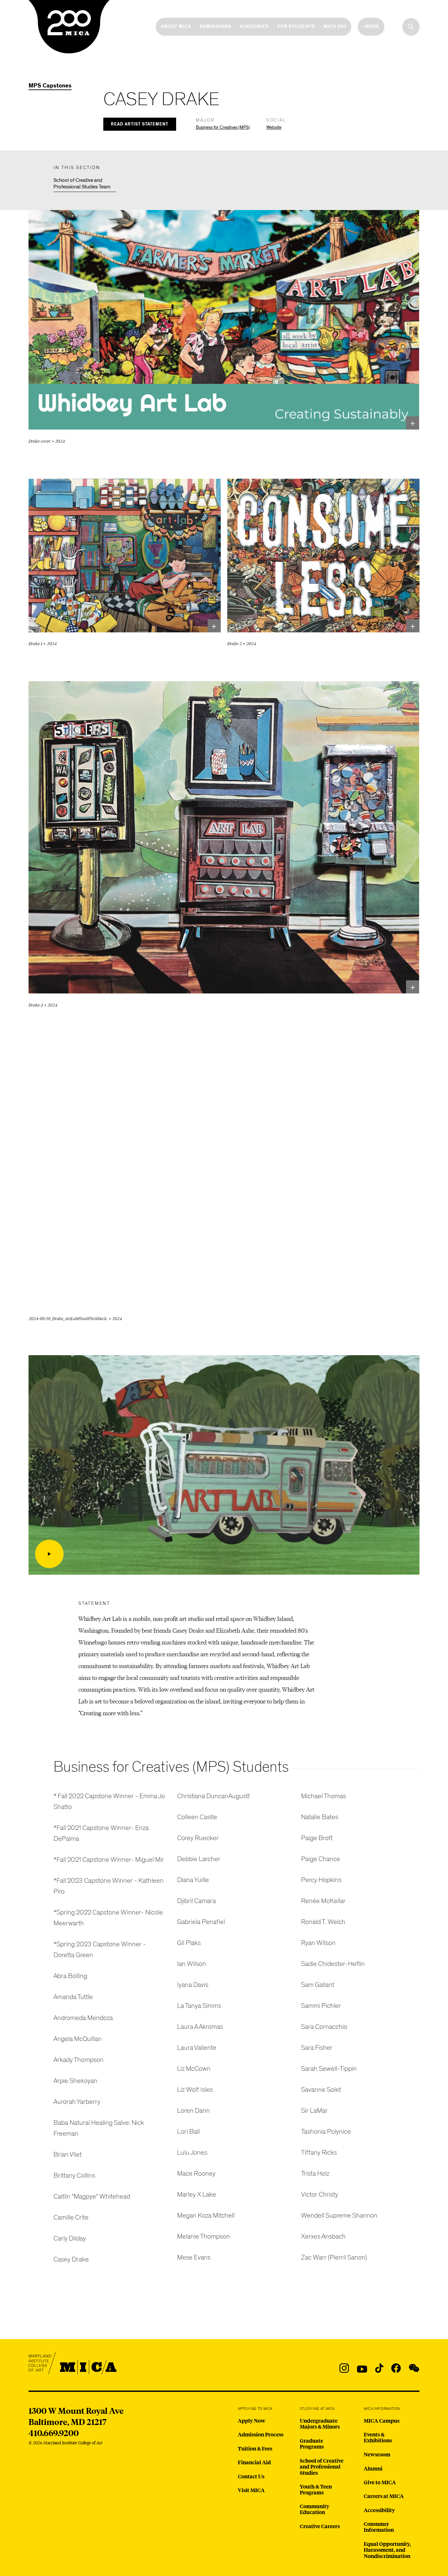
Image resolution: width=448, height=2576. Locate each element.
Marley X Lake (197, 2194)
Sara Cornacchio (324, 2027)
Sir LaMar (314, 2111)
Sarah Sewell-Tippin (329, 2069)
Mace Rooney (196, 2173)
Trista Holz (315, 2173)
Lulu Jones (192, 2153)
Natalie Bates (320, 1817)
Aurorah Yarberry (77, 2102)
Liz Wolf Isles (195, 2090)
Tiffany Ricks (319, 2153)
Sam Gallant (318, 1985)
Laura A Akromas (200, 2027)
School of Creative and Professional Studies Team (82, 183)
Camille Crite (71, 2217)
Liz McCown (194, 2069)
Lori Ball (188, 2132)
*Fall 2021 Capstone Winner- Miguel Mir (109, 1860)
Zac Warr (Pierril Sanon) (334, 2257)
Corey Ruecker (198, 1838)
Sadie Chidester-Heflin (333, 1964)
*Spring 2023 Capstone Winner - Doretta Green (100, 1950)
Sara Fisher (317, 2048)
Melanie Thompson (204, 2236)
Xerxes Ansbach (323, 2236)
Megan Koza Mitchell (206, 2215)
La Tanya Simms (199, 2006)
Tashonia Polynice (326, 2132)
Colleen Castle (197, 1817)
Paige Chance (321, 1859)
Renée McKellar (323, 1901)
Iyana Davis (193, 1985)
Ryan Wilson (318, 1943)
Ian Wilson (192, 1964)
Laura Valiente (197, 2048)
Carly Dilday (70, 2238)
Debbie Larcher (199, 1859)
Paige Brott (317, 1838)
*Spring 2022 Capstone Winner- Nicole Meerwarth (108, 1918)
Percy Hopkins (321, 1880)
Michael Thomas (324, 1796)
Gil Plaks (189, 1943)
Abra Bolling (70, 1976)
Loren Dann (193, 2111)
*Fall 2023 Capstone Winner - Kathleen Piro (109, 1886)
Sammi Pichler (321, 2006)
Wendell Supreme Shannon (339, 2215)
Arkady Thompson (79, 2060)
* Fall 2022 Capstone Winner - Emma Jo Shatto (109, 1801)
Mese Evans (194, 2257)
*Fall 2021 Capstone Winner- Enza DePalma (101, 1833)
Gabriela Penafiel (201, 1922)
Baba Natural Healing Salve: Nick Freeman (99, 2128)
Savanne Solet (321, 2090)
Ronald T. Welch (323, 1922)
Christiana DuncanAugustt (214, 1796)
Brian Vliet (68, 2154)
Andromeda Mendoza (83, 2018)
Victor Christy (320, 2194)
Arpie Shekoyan (75, 2081)
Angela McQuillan (78, 2039)
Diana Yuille (193, 1880)
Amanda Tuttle (73, 1997)
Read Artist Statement (140, 124)
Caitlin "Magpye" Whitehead (92, 2196)
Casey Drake (71, 2259)
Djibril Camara (196, 1901)
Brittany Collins (74, 2175)
